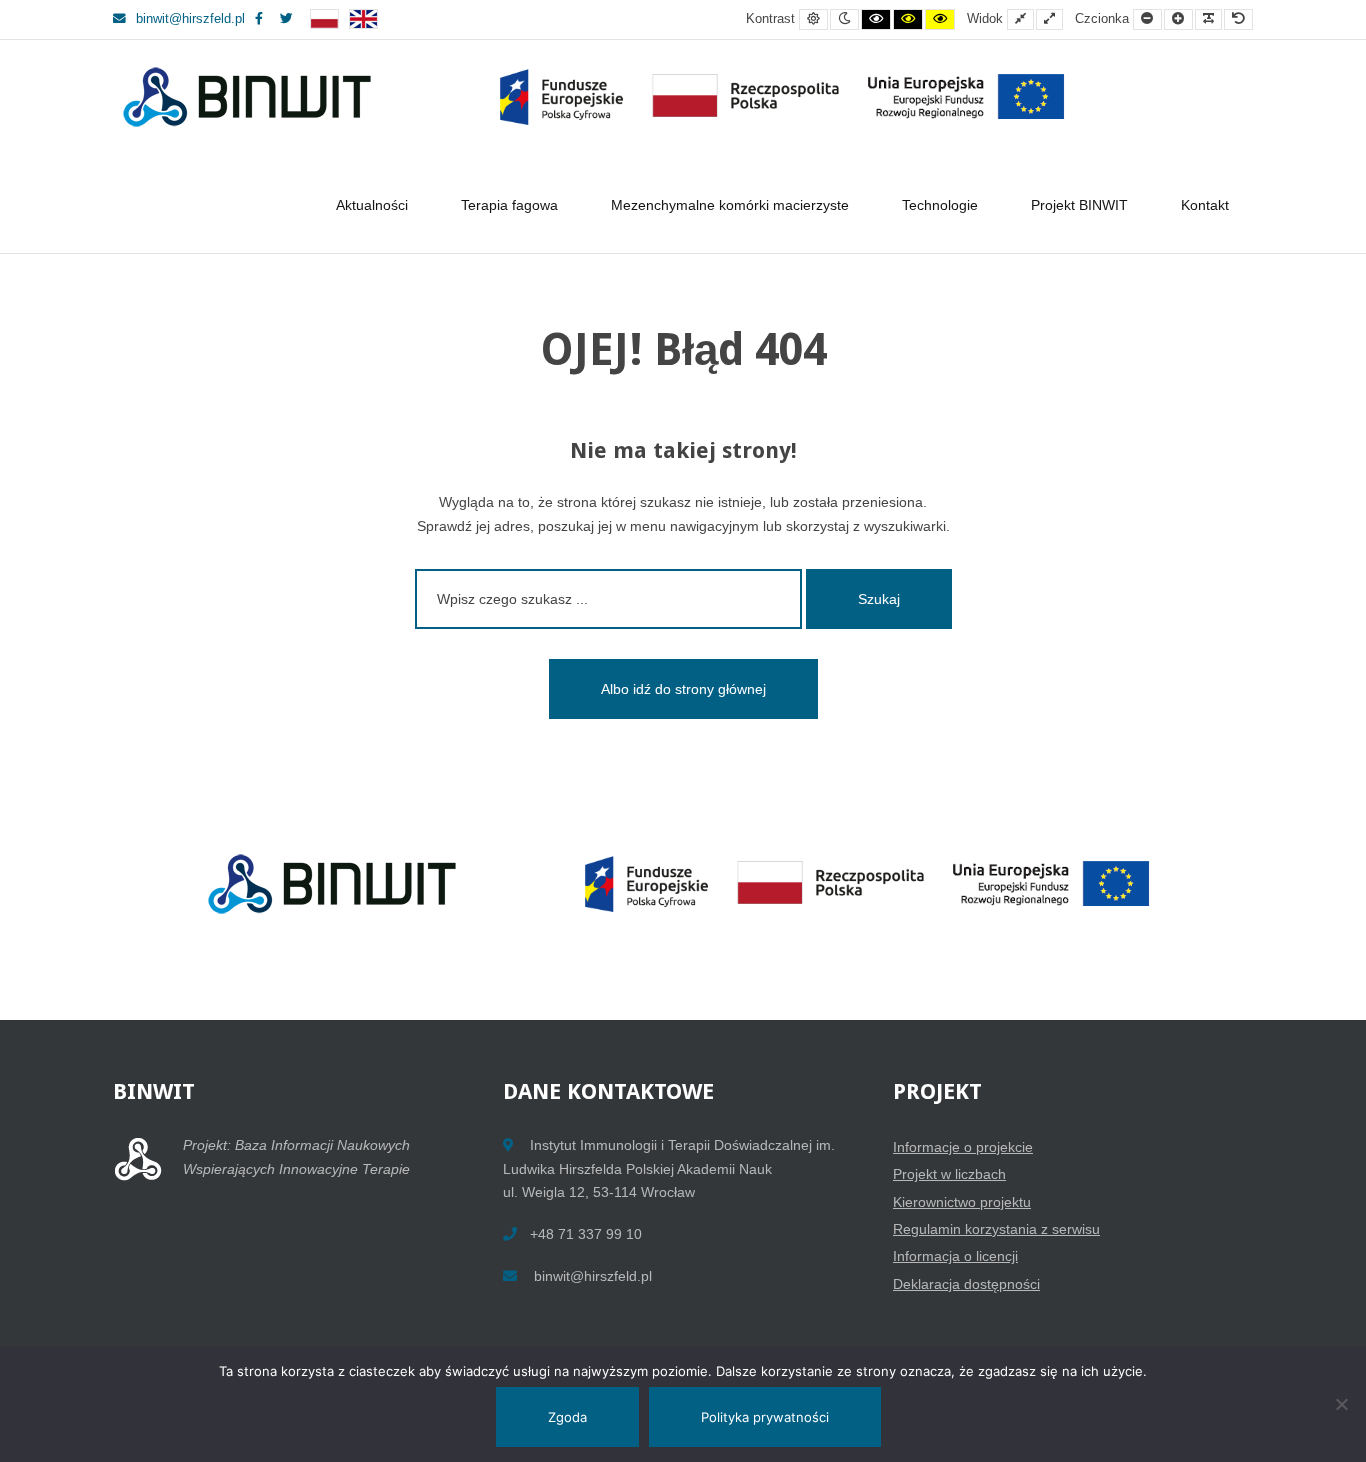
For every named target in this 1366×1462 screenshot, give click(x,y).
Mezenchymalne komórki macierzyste (730, 205)
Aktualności (372, 205)
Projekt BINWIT (1079, 205)
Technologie (940, 205)
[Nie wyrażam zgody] (1341, 1404)
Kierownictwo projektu (962, 1202)
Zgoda (567, 1417)
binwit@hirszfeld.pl (190, 19)
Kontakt (1205, 205)
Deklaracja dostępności (966, 1284)
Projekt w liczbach (949, 1174)
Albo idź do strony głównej (683, 689)
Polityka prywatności (765, 1417)
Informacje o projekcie (963, 1147)
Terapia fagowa (509, 205)
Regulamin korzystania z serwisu (996, 1229)
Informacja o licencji (955, 1256)
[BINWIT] (598, 97)
